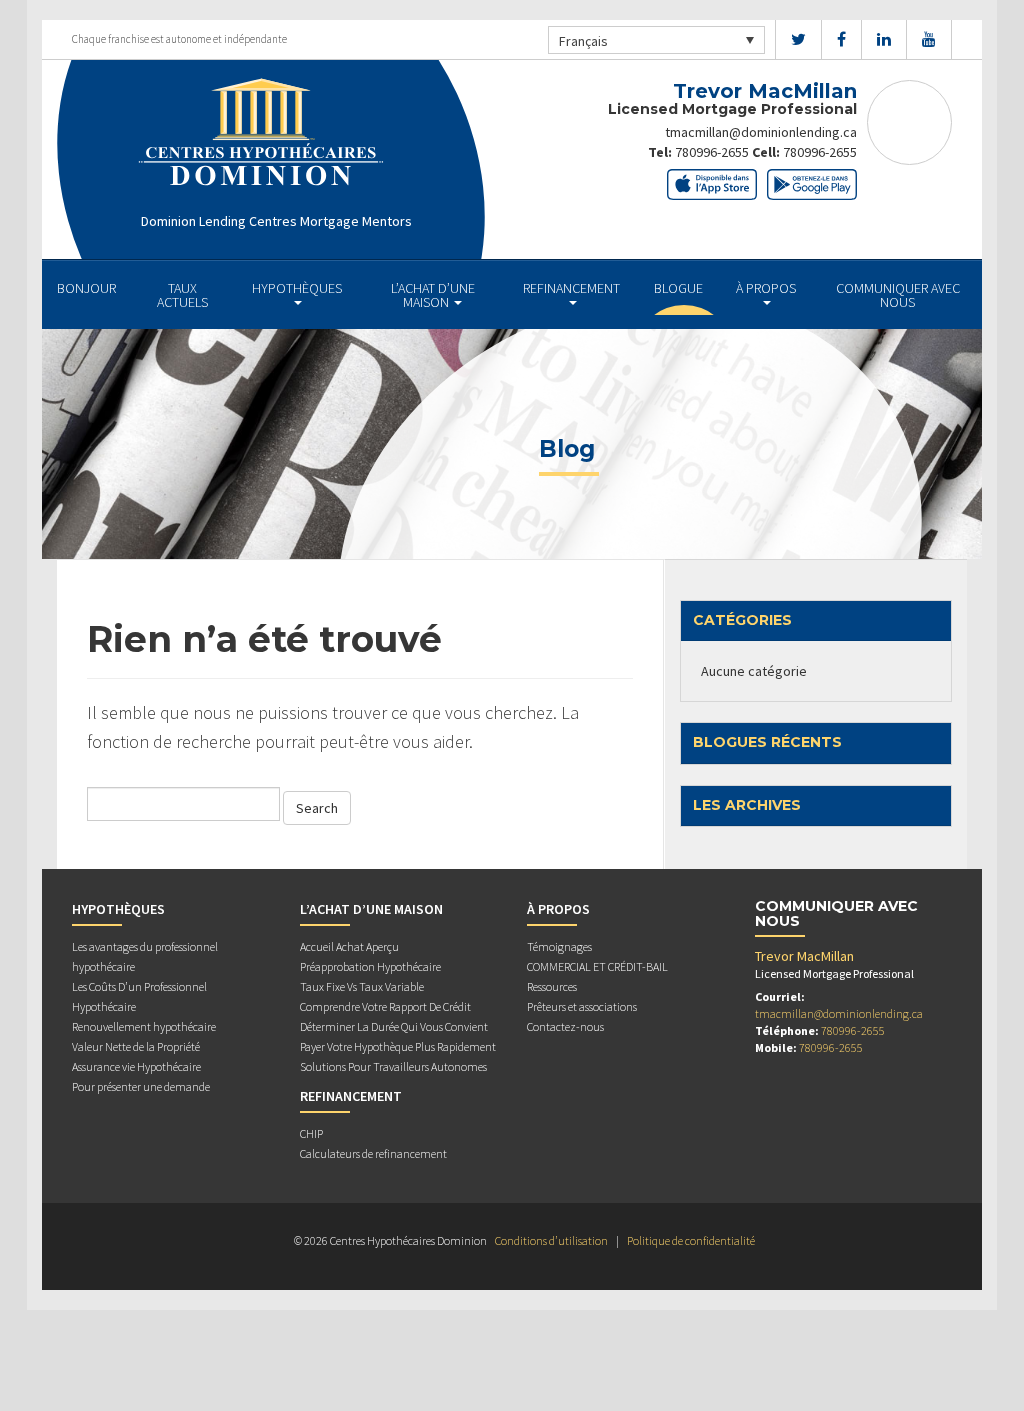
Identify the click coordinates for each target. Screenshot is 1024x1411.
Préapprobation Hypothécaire (370, 966)
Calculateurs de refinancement (373, 1153)
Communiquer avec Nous (898, 295)
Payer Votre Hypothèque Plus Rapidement (398, 1046)
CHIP (311, 1133)
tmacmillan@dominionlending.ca (761, 132)
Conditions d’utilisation (551, 1240)
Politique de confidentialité (691, 1240)
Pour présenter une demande (141, 1086)
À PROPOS (766, 288)
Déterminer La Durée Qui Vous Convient (394, 1026)
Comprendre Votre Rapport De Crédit (385, 1006)
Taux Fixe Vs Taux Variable (362, 986)
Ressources (552, 986)
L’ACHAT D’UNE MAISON (433, 295)
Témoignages (559, 946)
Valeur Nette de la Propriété (136, 1046)
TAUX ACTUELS (182, 295)
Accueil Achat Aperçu (349, 946)
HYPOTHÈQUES (297, 288)
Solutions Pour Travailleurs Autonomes (393, 1066)
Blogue (678, 288)
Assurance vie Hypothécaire (136, 1066)
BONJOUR (86, 288)
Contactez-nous (565, 1026)
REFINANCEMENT (571, 288)
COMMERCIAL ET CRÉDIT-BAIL (597, 966)
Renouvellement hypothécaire (144, 1026)
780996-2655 (712, 152)
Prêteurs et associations (582, 1006)
